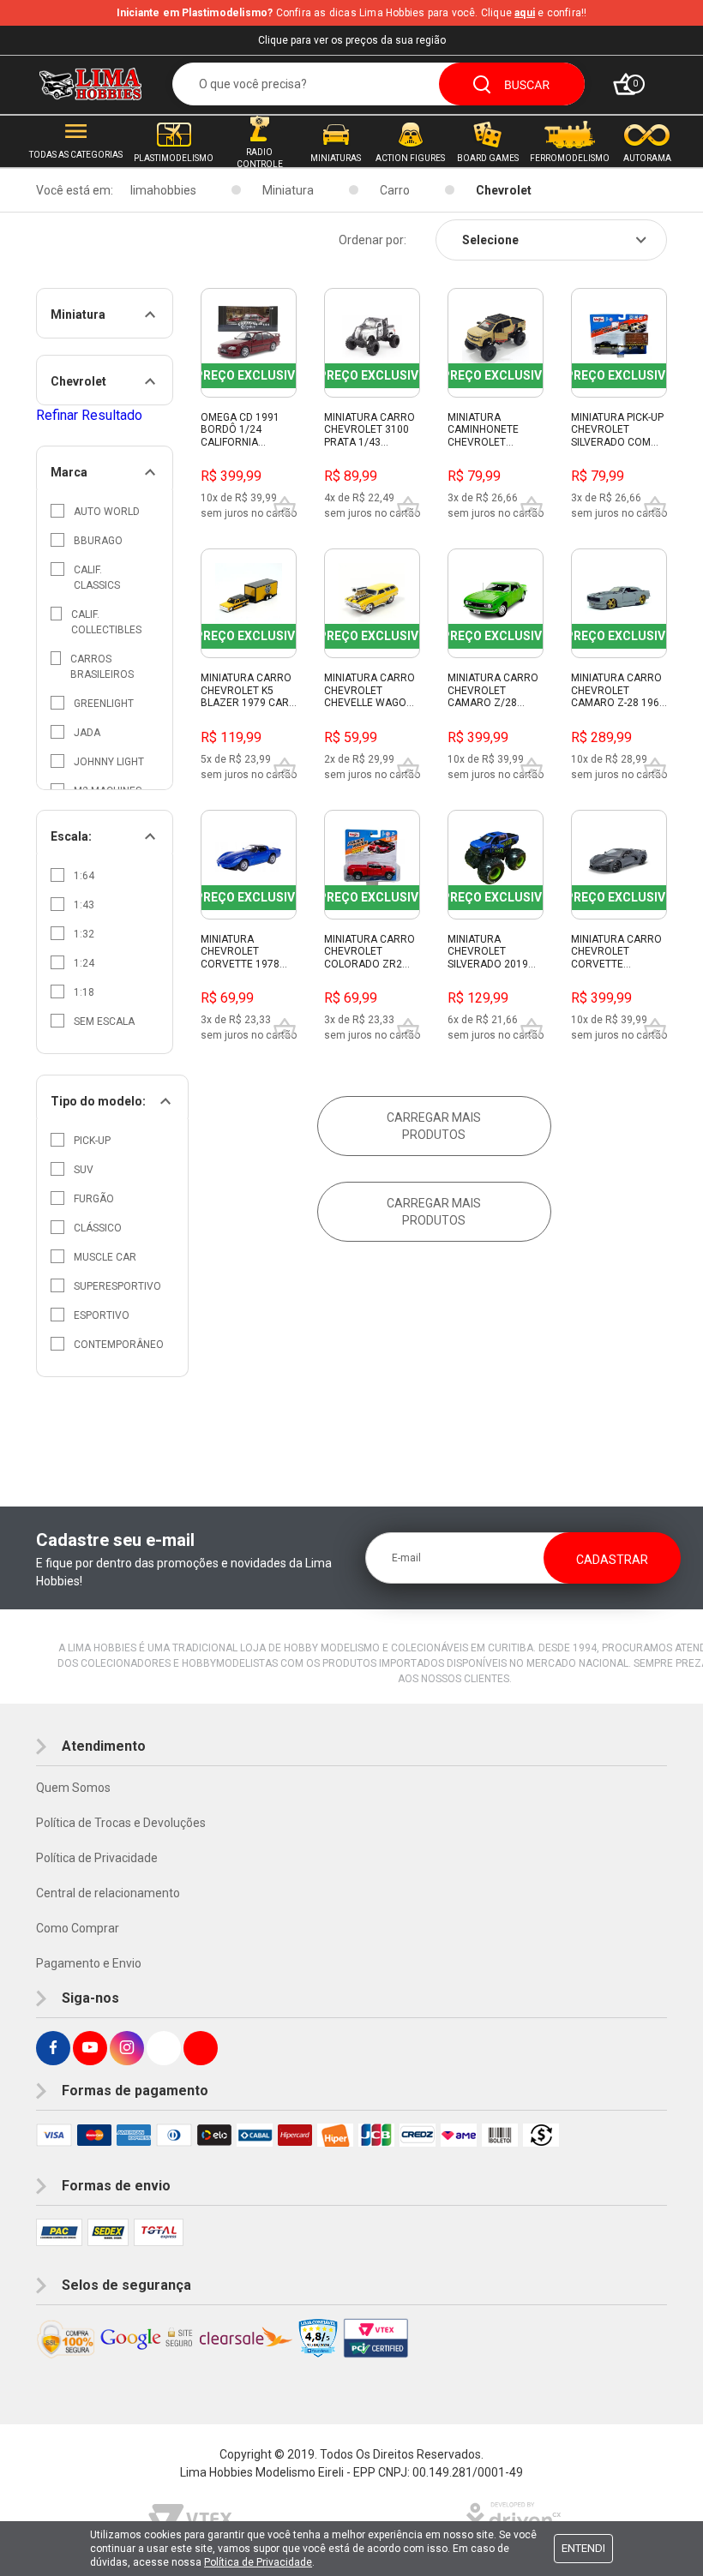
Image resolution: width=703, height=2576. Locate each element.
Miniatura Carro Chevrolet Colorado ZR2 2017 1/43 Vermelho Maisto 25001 (371, 952)
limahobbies (163, 190)
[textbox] (379, 84)
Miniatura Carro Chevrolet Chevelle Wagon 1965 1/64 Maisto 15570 (370, 691)
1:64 (84, 876)
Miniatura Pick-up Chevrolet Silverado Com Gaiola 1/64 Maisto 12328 (617, 430)
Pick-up (92, 1141)
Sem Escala (104, 1021)
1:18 (84, 992)
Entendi (583, 2548)
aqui (525, 13)
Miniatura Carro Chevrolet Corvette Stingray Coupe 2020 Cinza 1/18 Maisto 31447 (616, 952)
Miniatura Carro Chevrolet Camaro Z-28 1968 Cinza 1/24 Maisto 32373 (619, 691)
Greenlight (104, 704)
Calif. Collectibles (106, 622)
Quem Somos (73, 1788)
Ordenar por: (373, 240)
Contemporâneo (119, 1345)
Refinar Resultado (89, 415)
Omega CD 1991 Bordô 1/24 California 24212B (240, 430)
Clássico (98, 1228)
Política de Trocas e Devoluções (121, 1823)
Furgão (94, 1199)
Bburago (98, 541)
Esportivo (102, 1315)
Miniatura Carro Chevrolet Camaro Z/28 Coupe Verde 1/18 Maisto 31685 (494, 691)
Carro (395, 190)
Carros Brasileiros (102, 667)
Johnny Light (109, 762)
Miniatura (288, 190)
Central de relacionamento (108, 1893)
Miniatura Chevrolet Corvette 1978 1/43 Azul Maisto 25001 (246, 952)
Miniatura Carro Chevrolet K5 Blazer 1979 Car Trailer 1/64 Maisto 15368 (246, 691)
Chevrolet (504, 190)
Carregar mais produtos (434, 1126)
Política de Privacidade (97, 1858)
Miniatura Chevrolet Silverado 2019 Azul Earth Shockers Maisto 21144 (494, 952)
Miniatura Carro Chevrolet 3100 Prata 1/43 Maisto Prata (370, 430)
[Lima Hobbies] (90, 84)
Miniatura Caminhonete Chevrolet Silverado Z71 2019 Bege (485, 430)
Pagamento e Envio (89, 1963)
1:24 (84, 963)
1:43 (84, 905)
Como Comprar (78, 1928)
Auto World (107, 512)
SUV (84, 1170)
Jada (87, 733)
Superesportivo (117, 1286)
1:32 (84, 934)
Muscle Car (105, 1257)
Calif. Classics (97, 578)
